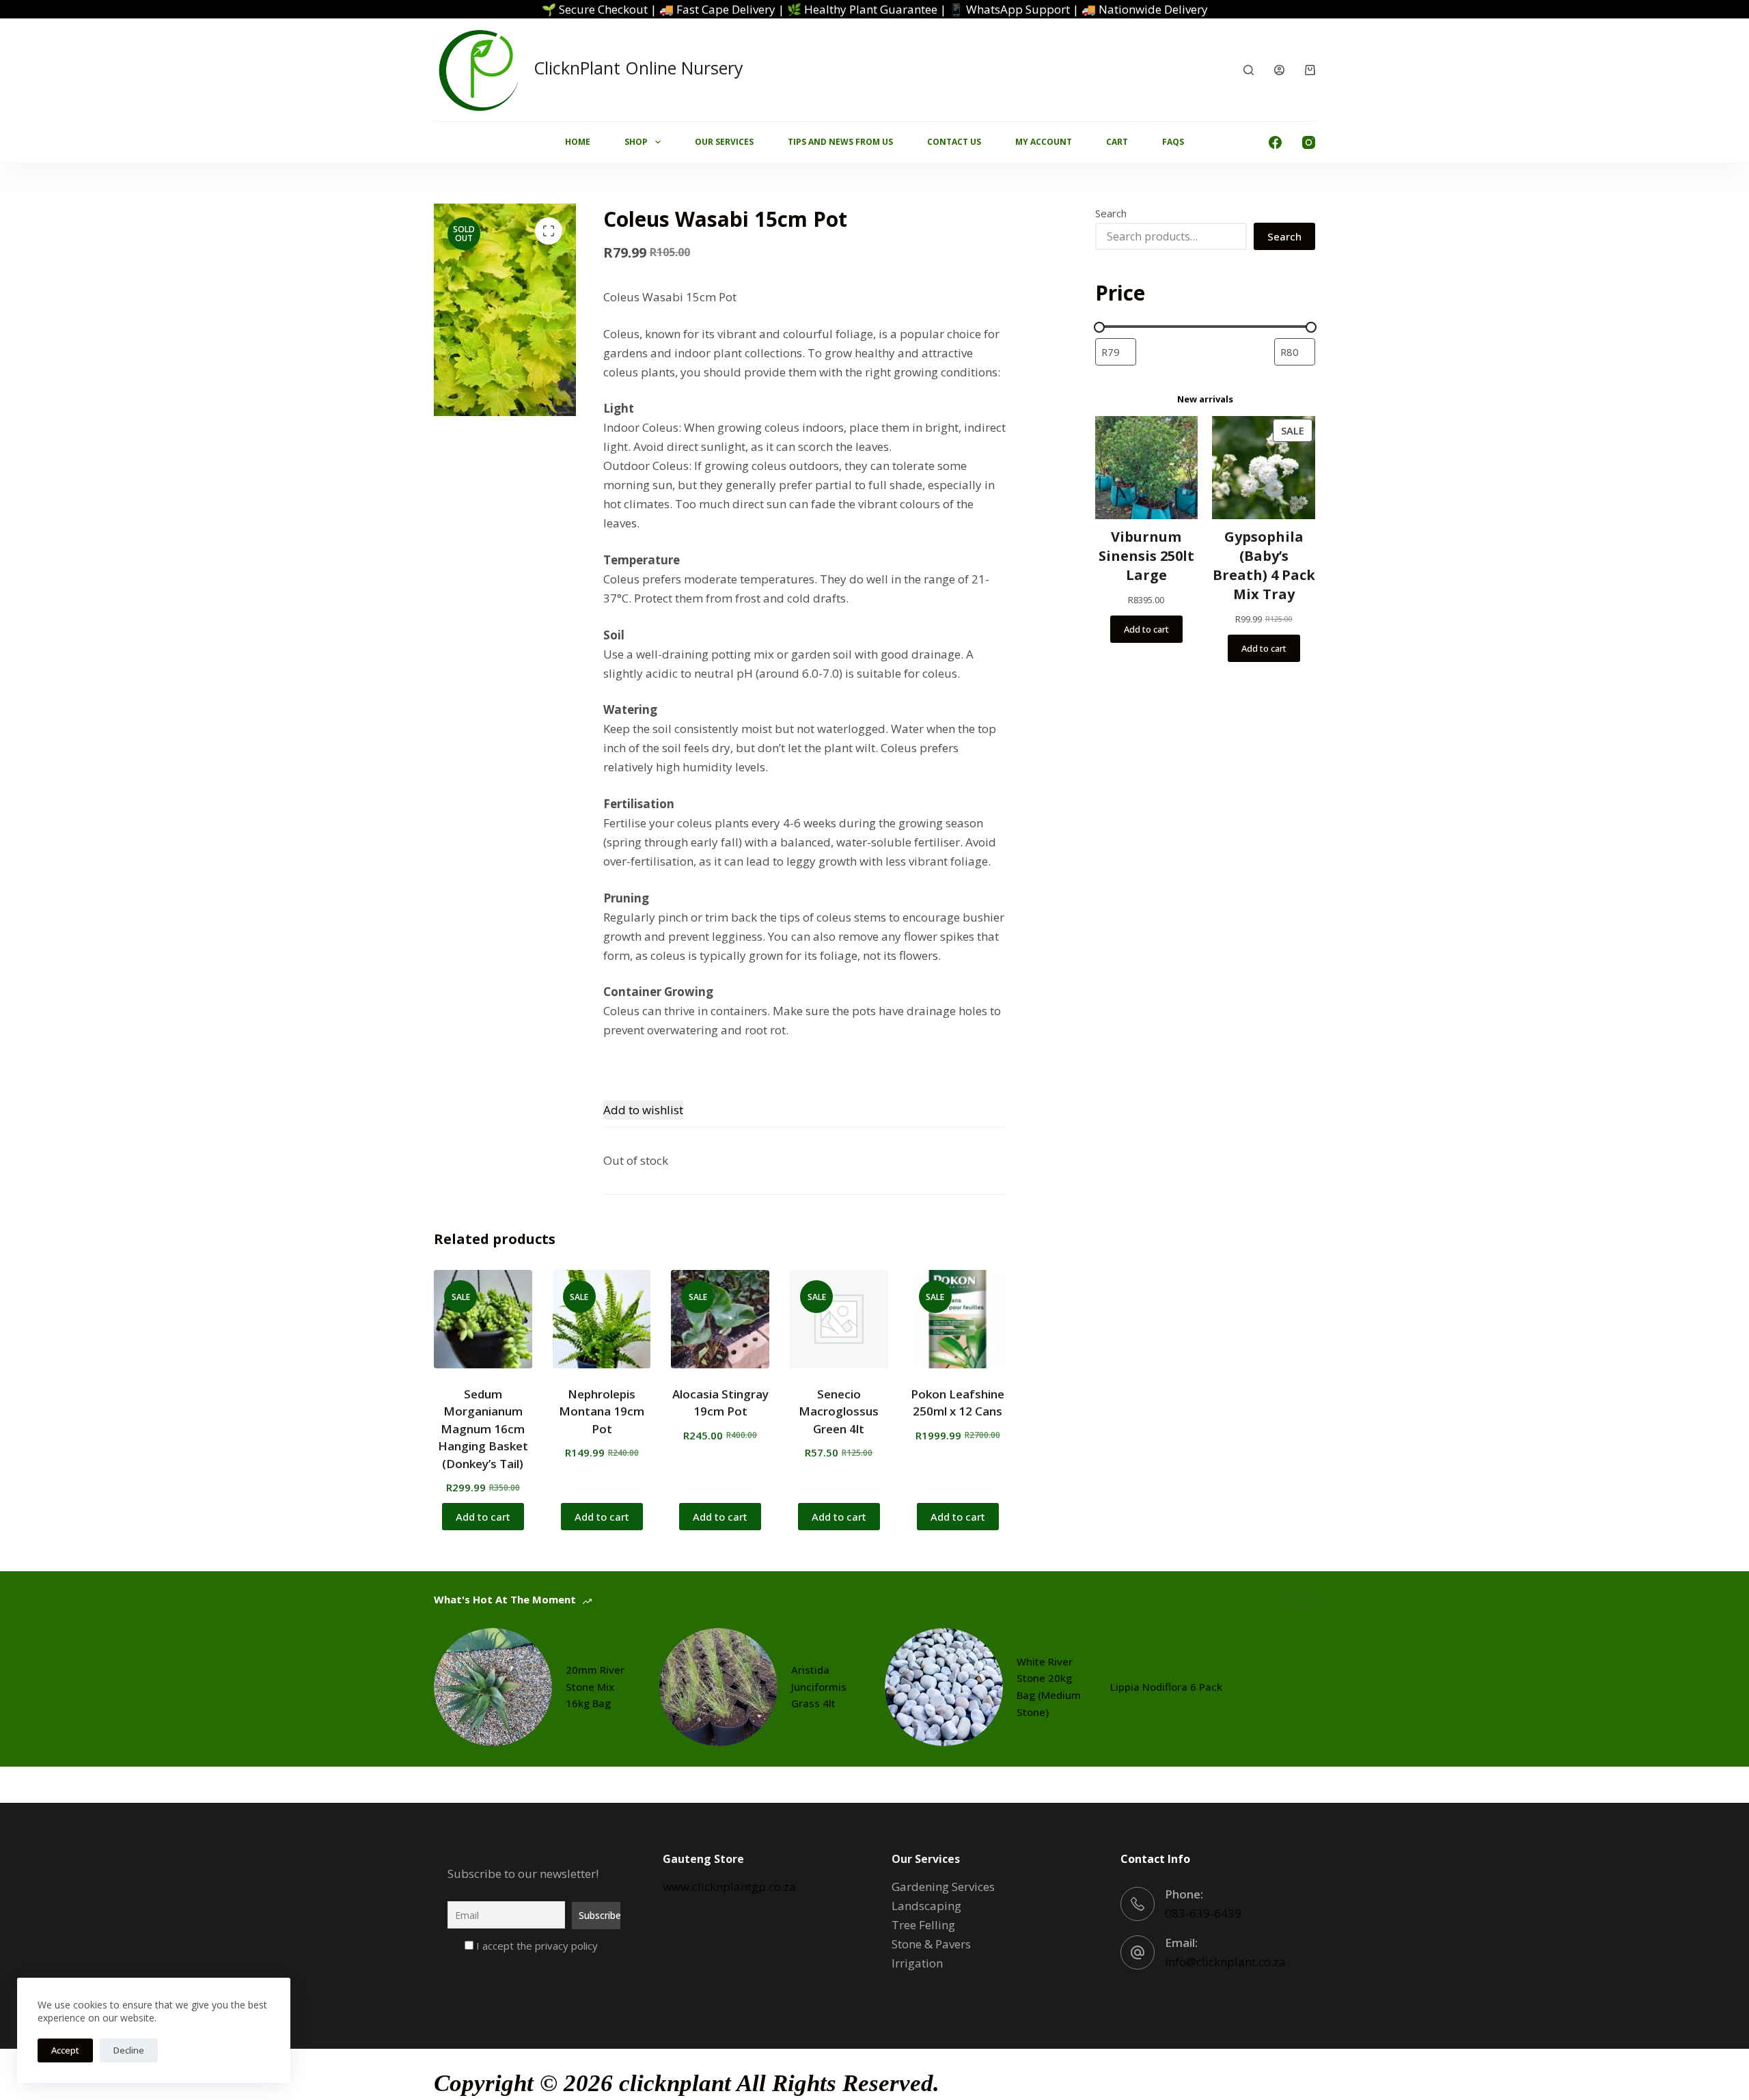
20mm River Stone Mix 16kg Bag (595, 1687)
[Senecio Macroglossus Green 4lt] (839, 1319)
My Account (1044, 142)
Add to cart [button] (483, 1517)
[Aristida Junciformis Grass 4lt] (718, 1687)
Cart (1117, 142)
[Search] (1249, 70)
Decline (129, 2050)
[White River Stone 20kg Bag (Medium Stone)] (944, 1687)
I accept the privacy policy (536, 1946)
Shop (636, 142)
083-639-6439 (1203, 1913)
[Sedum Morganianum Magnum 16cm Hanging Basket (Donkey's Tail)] (483, 1319)
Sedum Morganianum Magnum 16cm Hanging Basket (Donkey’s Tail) (483, 1429)
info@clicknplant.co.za (1225, 1962)
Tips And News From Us (840, 142)
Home (578, 142)
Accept (65, 2050)
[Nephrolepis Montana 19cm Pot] (602, 1319)
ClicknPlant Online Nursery (638, 68)
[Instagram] (1309, 142)
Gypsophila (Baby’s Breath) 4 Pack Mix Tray (1264, 565)
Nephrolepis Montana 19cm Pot (602, 1411)
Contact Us (954, 142)
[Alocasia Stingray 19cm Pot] (720, 1319)
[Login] (1279, 70)
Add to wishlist (643, 1110)
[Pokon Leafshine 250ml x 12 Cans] (958, 1319)
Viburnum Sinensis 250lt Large (1146, 556)
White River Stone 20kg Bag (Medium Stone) (1049, 1687)
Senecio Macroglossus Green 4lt (839, 1411)
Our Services (724, 142)
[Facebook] (1275, 142)
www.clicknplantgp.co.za (729, 1887)
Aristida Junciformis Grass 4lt (819, 1687)
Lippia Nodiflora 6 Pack (1166, 1687)
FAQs (1173, 142)
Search (1111, 213)
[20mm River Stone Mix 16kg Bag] (493, 1687)
